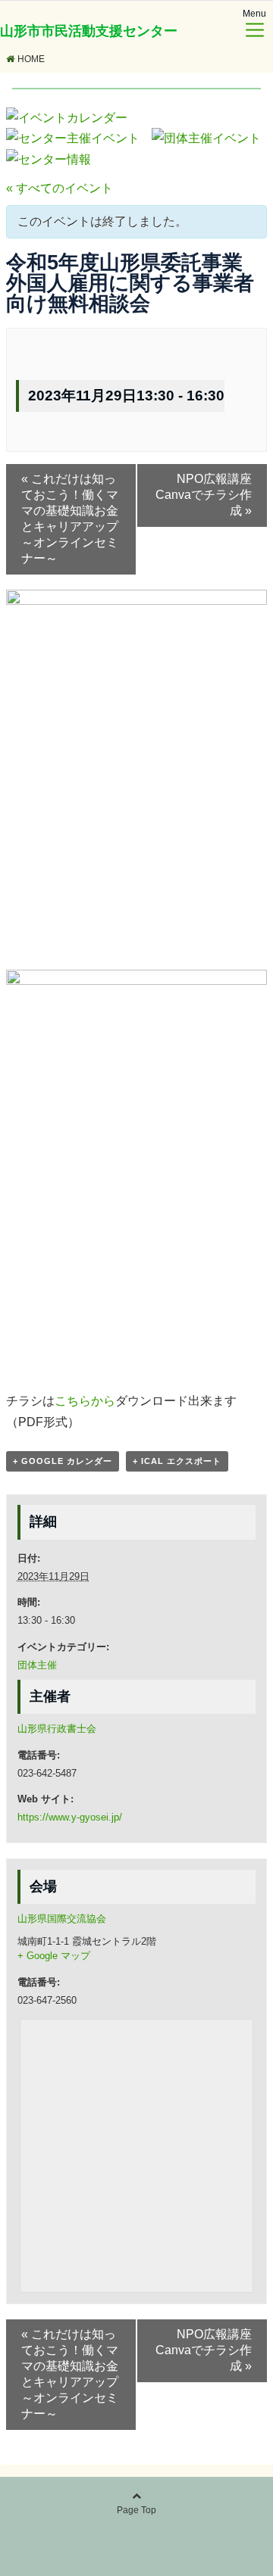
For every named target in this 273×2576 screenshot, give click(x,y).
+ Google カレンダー (63, 1461)
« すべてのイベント (60, 188)
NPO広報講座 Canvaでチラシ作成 (210, 495)
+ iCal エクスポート (177, 1461)
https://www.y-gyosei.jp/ (70, 1817)
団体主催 (37, 1665)
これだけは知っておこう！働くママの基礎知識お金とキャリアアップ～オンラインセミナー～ (70, 519)
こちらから (85, 1401)
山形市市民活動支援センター (89, 31)
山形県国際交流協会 (62, 1919)
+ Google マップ (54, 1956)
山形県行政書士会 (57, 1729)
